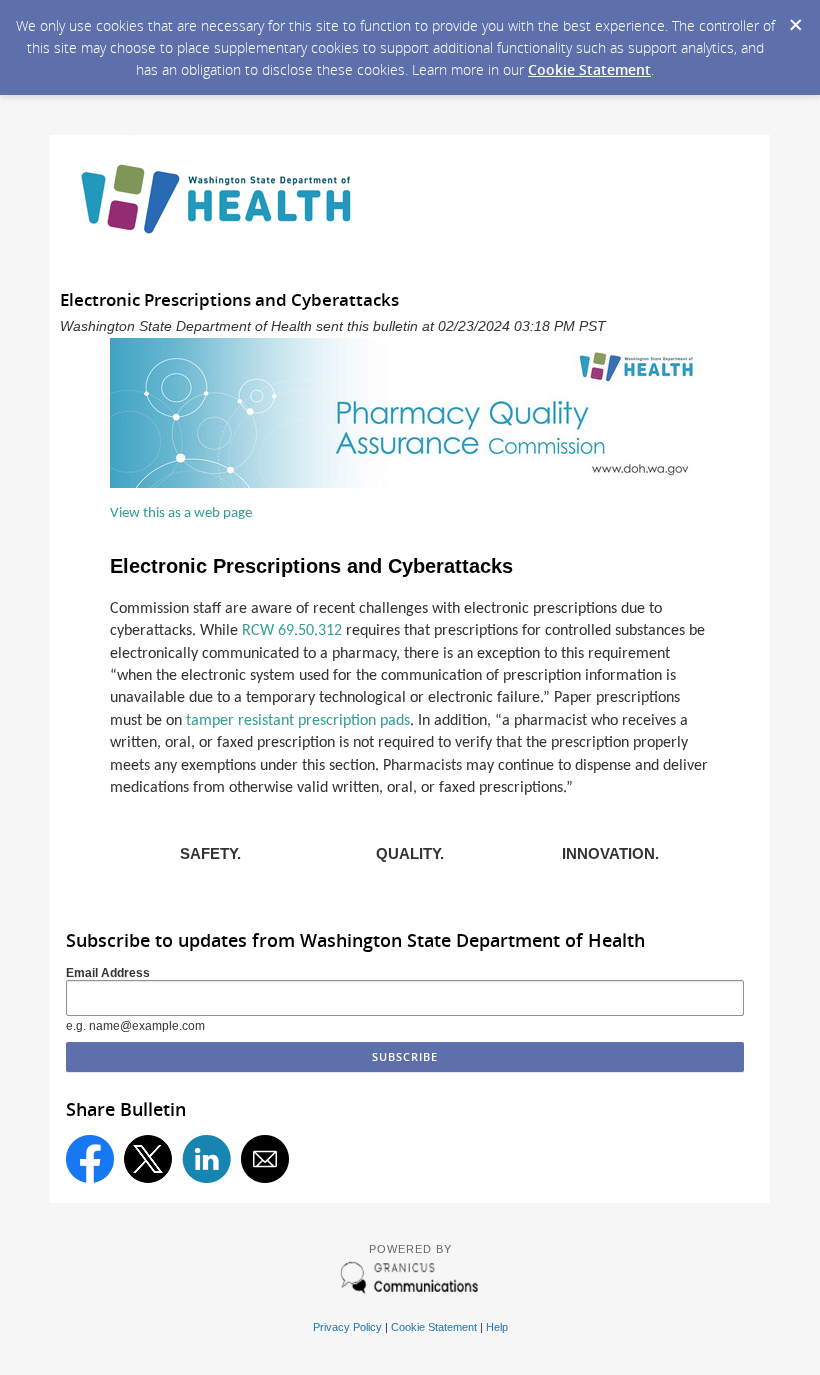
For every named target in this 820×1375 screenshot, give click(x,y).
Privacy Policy (347, 1327)
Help (497, 1327)
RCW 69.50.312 (292, 631)
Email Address (108, 973)
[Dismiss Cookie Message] (795, 19)
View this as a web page (181, 513)
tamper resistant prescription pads (298, 721)
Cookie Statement (589, 69)
